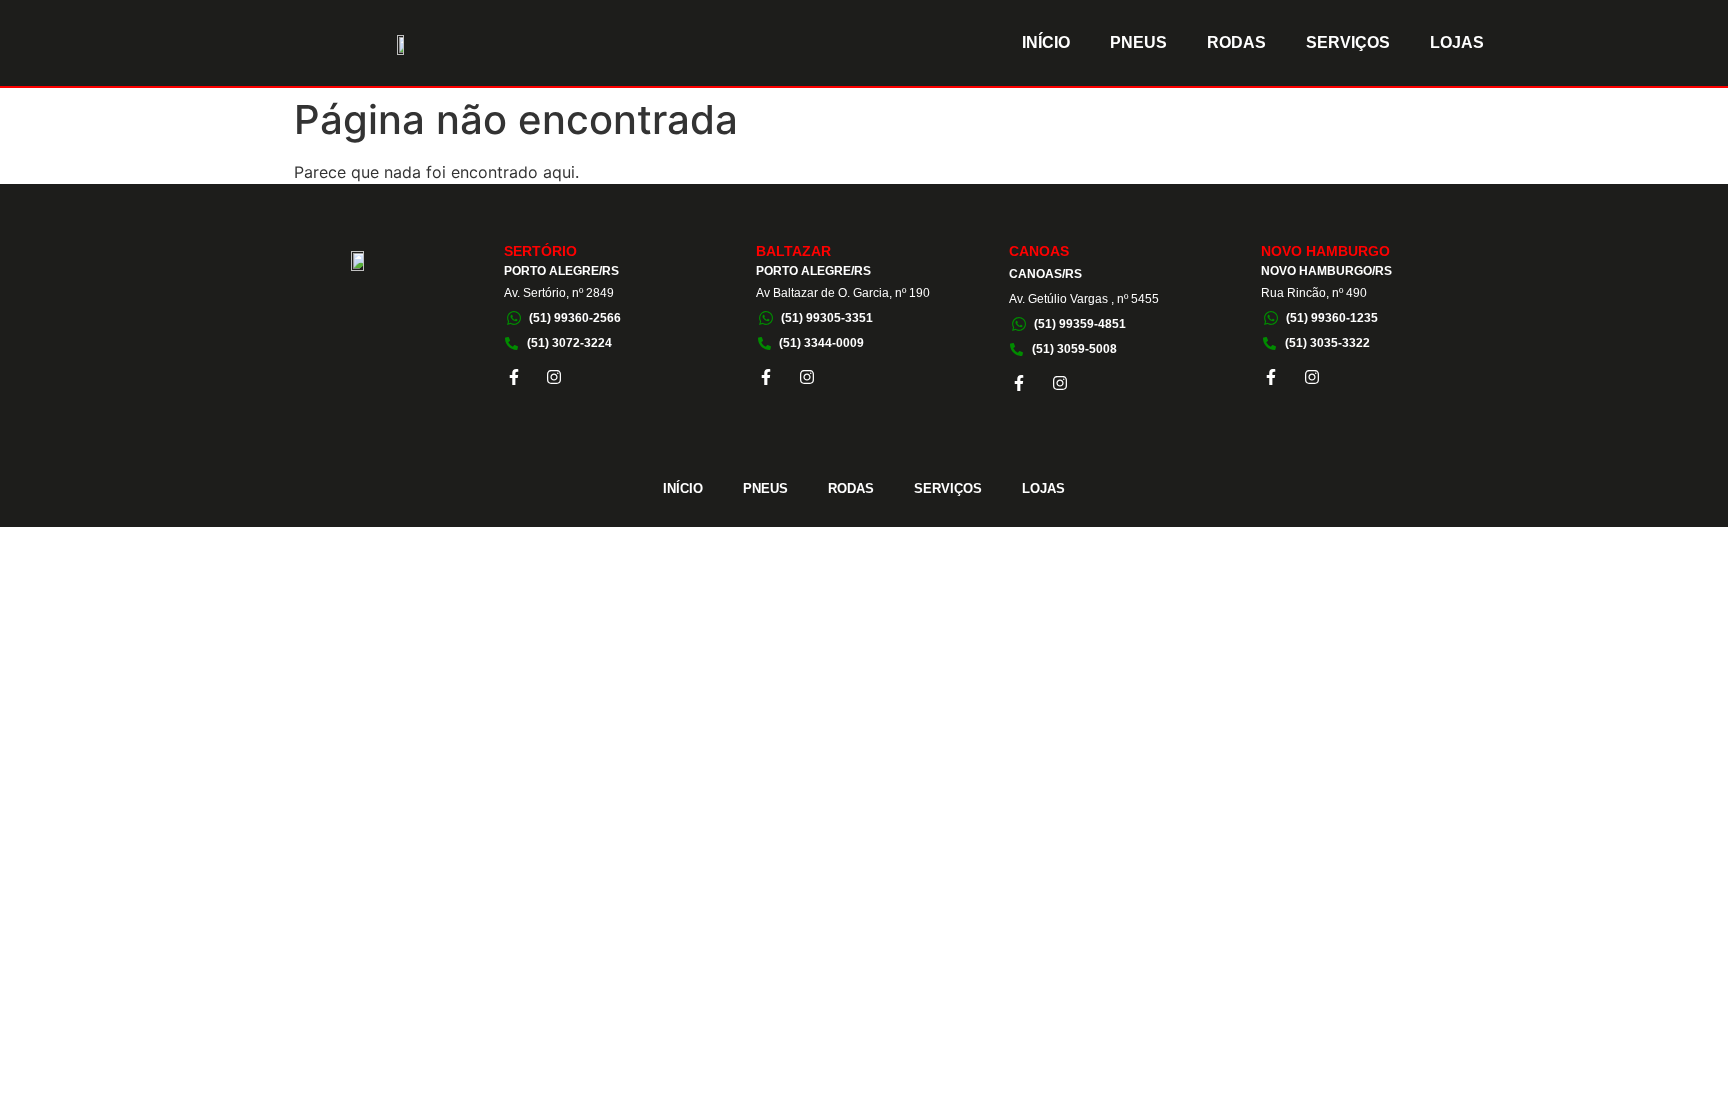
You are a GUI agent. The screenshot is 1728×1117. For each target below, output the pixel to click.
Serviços (1348, 42)
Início (1046, 42)
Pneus (1138, 42)
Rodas (1236, 42)
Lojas (1457, 42)
